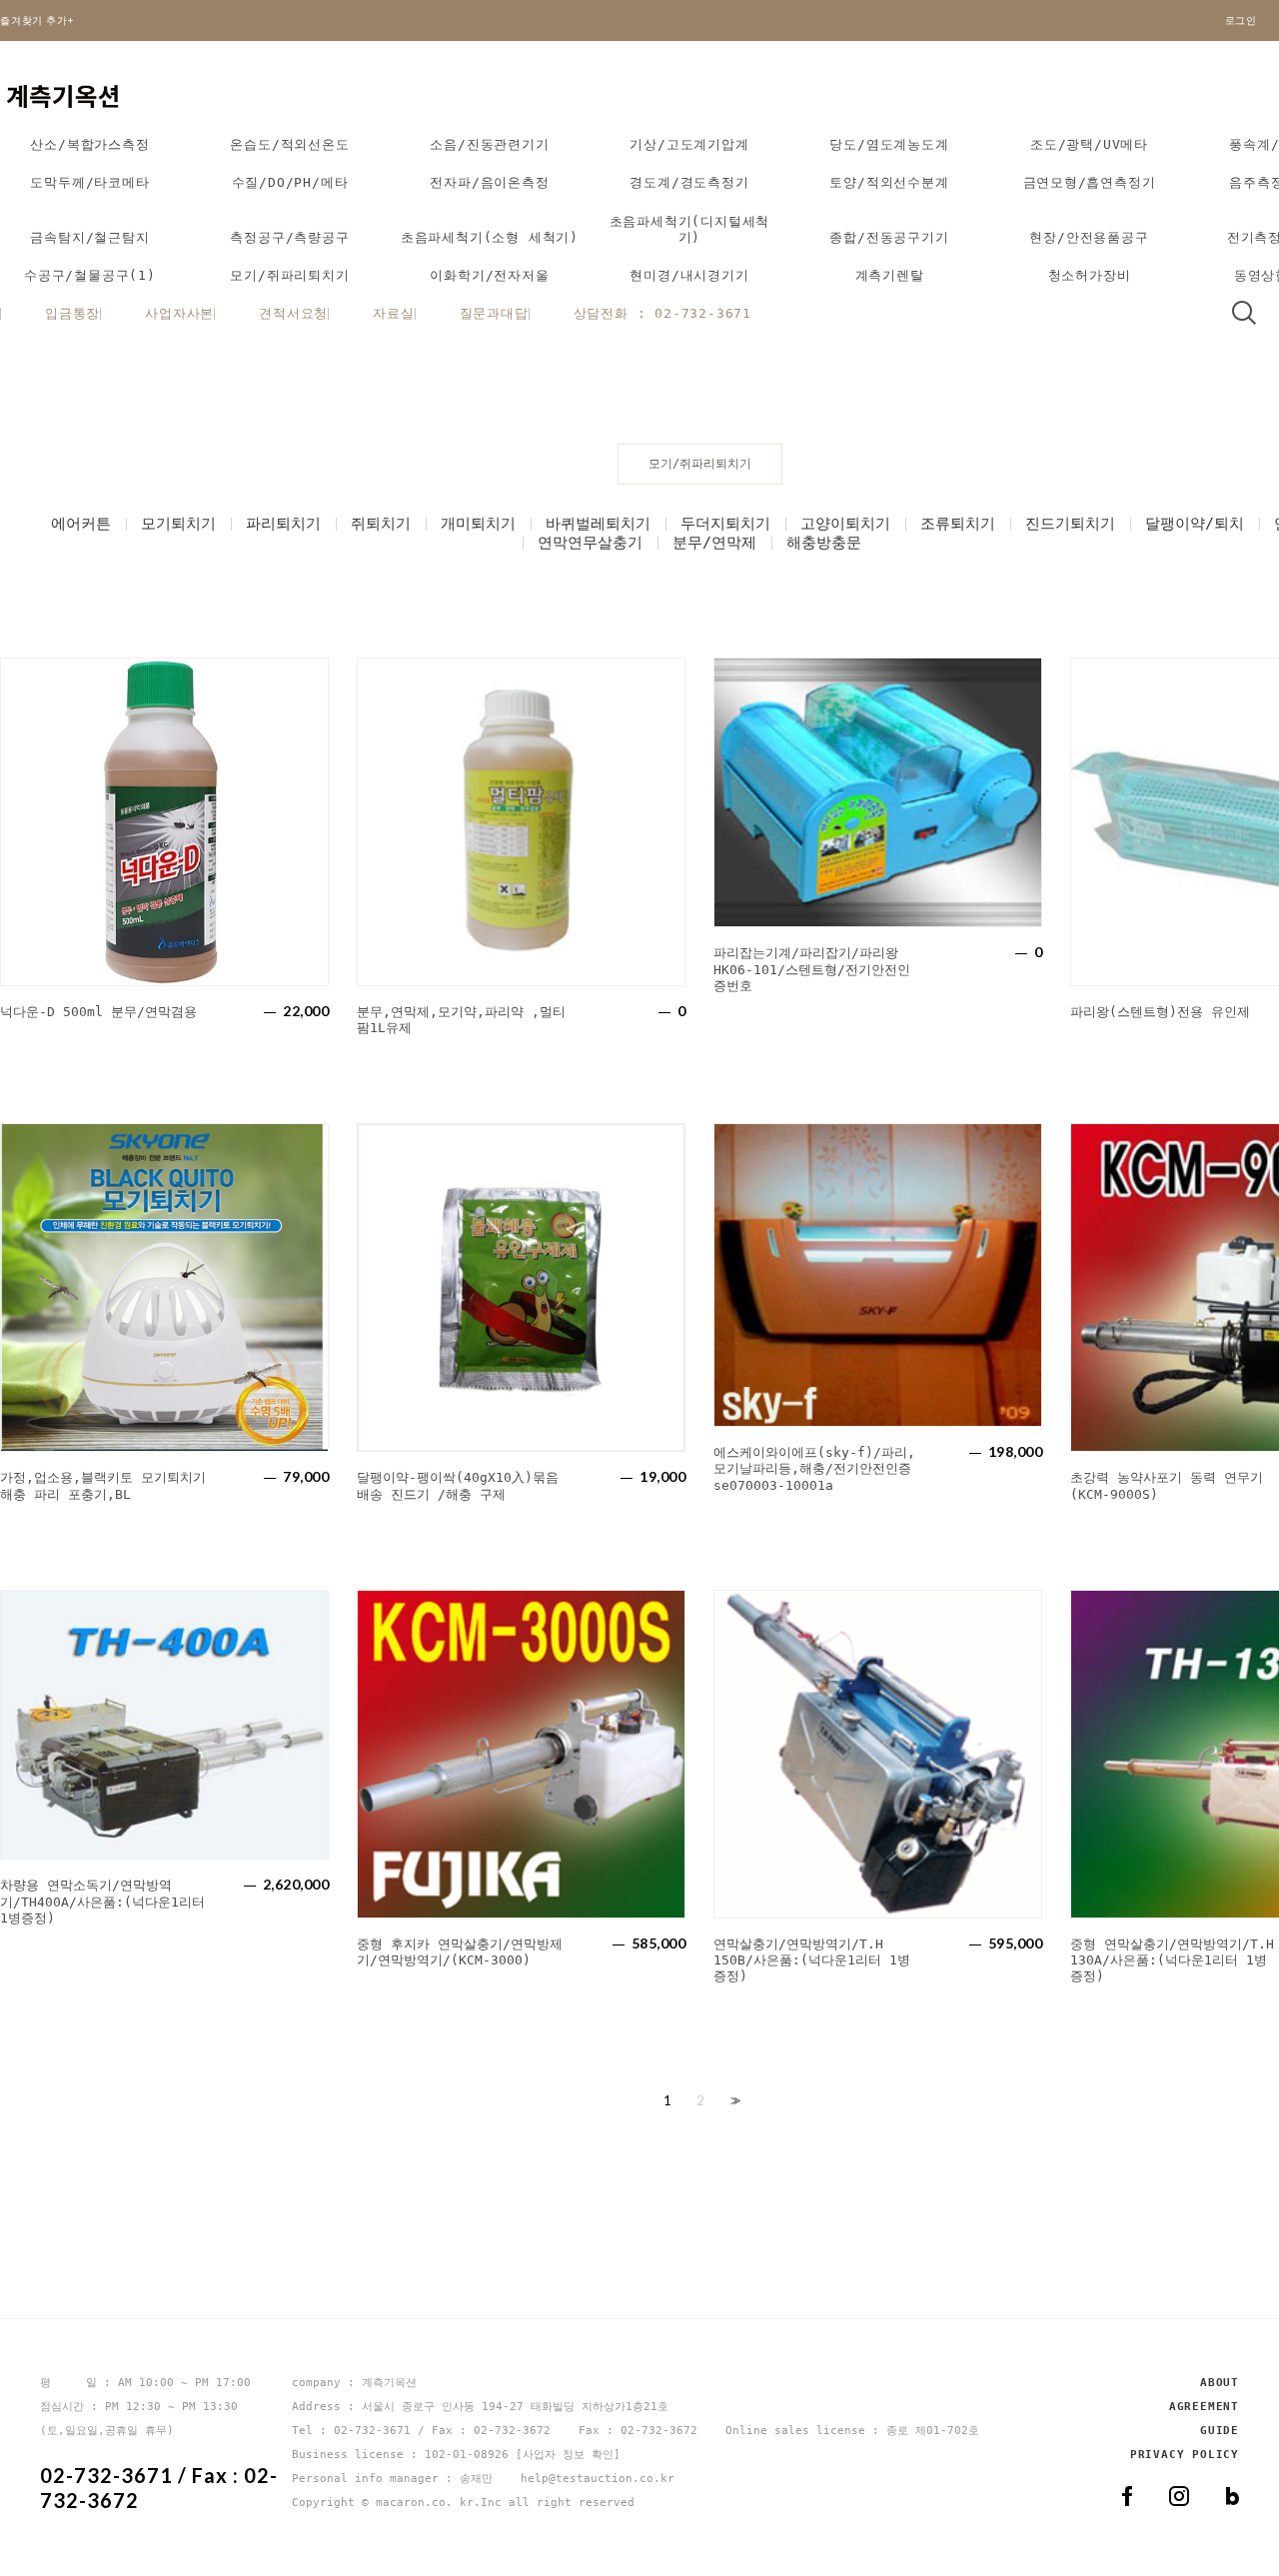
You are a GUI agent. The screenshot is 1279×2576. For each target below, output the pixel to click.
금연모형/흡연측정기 (1090, 182)
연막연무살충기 (590, 543)
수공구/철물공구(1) (90, 275)
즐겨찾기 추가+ (37, 20)
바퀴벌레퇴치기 (598, 524)
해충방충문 (824, 543)
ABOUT (1220, 2383)
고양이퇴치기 (845, 524)
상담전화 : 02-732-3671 (662, 313)
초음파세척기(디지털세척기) (690, 229)
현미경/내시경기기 (689, 275)
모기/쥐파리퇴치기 (289, 275)
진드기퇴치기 (1070, 524)
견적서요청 (293, 313)
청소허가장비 (1090, 275)
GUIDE (1220, 2431)
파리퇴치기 (283, 524)
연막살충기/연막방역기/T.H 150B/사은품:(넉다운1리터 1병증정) (812, 1960)
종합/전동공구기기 (889, 237)
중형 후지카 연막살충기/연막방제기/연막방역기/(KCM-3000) (460, 1952)
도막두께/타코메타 (89, 182)
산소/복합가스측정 (89, 144)
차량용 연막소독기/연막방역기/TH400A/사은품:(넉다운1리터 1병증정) (102, 1902)
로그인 (1241, 20)
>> (733, 2101)
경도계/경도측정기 (689, 182)
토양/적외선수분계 (889, 182)
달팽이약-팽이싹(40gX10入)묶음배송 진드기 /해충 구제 (458, 1485)
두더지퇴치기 (725, 524)
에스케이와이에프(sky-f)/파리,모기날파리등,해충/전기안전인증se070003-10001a (814, 1469)
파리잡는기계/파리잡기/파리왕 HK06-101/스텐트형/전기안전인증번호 (812, 969)
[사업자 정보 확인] (568, 2455)
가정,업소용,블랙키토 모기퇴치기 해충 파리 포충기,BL (103, 1485)
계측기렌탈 (890, 275)
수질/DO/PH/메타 (290, 182)
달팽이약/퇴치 (1195, 524)
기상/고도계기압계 (689, 144)
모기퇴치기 (178, 524)
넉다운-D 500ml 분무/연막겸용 (98, 1012)
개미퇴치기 (478, 524)
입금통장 (72, 313)
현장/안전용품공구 (1089, 237)
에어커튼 (81, 524)
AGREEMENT (1204, 2407)
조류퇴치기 (958, 524)
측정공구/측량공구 (289, 237)
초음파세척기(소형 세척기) (490, 237)
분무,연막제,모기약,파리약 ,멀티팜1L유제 (461, 1020)
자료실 (393, 313)
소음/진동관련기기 (489, 144)
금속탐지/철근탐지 (89, 237)
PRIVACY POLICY (1185, 2455)
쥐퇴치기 (381, 524)
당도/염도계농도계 (889, 144)
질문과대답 (494, 313)
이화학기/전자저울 (489, 275)
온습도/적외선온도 (289, 144)
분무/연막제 (714, 543)
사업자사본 (179, 313)
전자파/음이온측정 (489, 182)
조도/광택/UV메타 (1089, 144)
